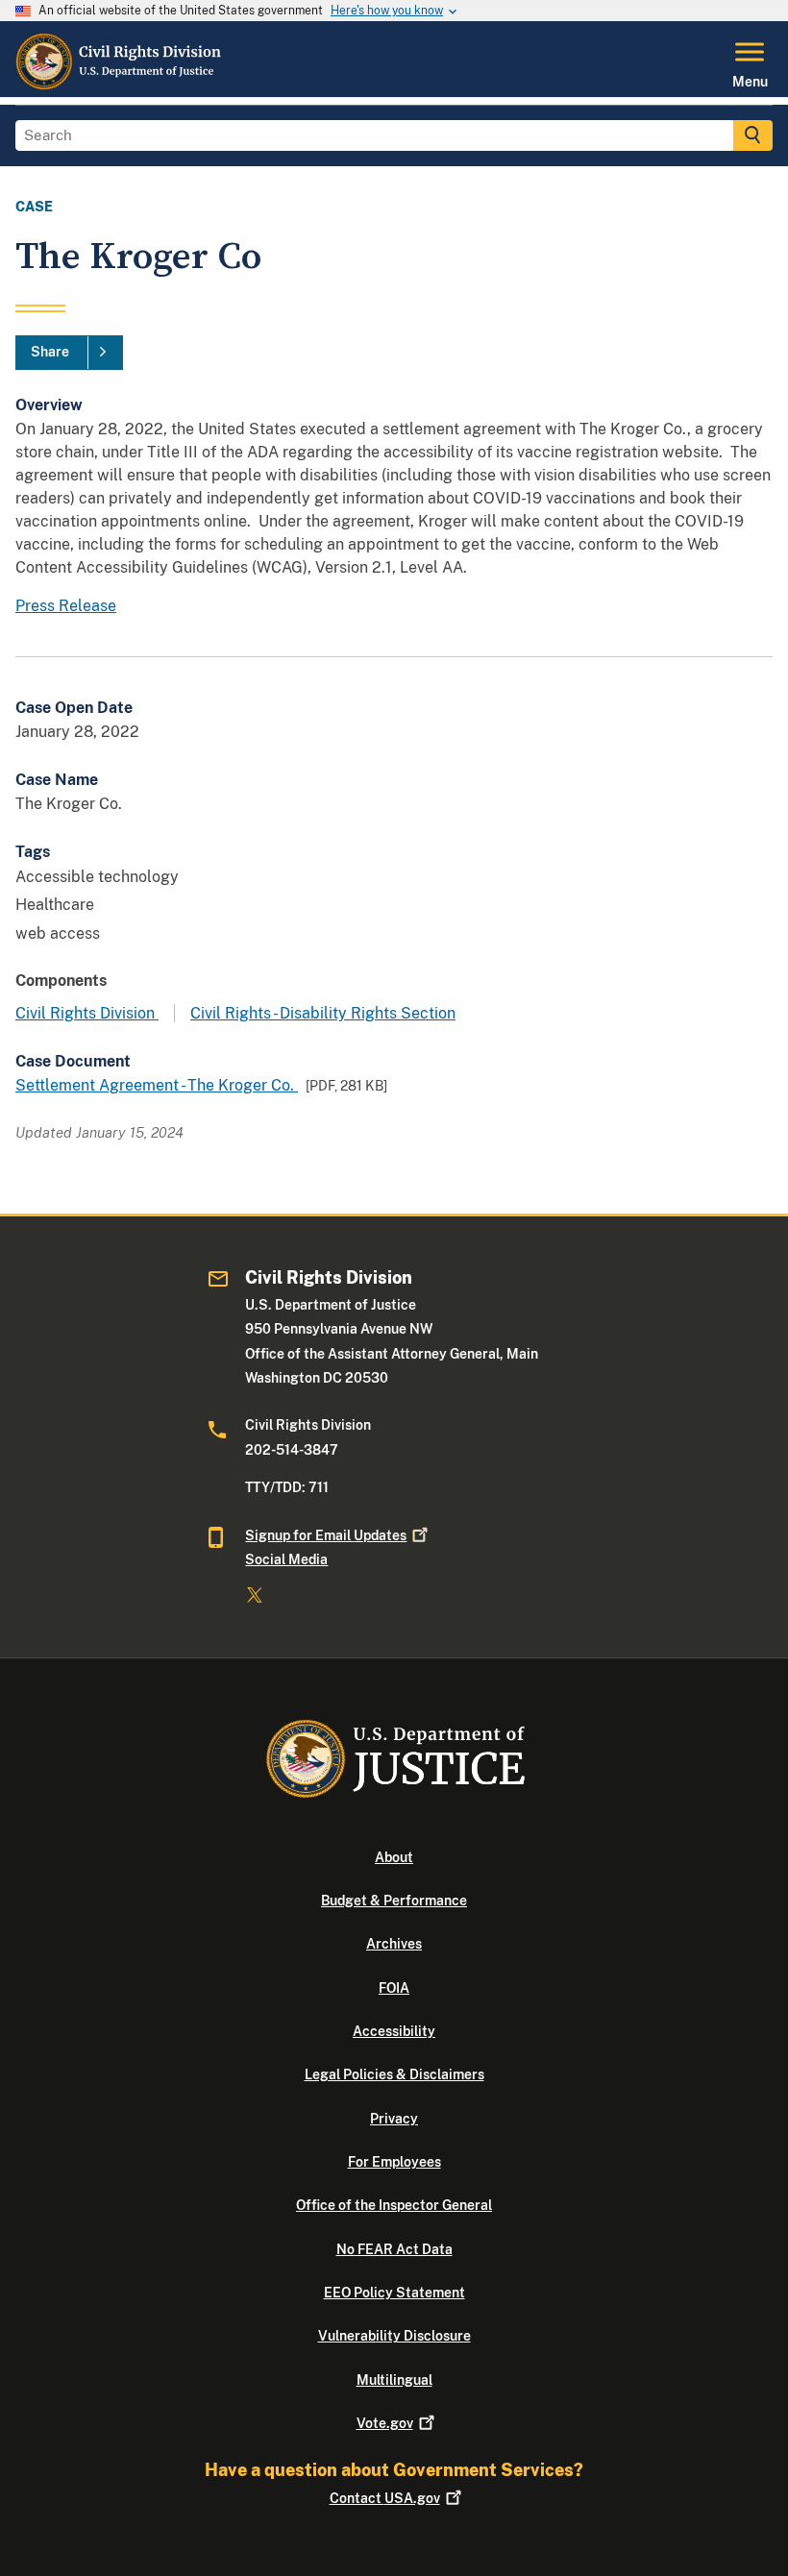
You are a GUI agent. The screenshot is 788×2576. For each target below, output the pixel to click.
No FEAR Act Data (394, 2249)
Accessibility (394, 2031)
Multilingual (394, 2380)
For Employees (394, 2162)
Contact (385, 2498)
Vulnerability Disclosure (394, 2336)
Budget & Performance (394, 1901)
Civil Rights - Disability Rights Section (323, 1013)
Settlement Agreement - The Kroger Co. (157, 1085)
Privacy (394, 2119)
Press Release (66, 606)
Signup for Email (326, 1535)
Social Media (286, 1559)
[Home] (119, 86)
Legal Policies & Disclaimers (394, 2074)
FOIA (394, 1988)
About (394, 1857)
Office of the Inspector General (394, 2205)
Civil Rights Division (87, 1013)
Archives (394, 1944)
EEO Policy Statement (394, 2293)
